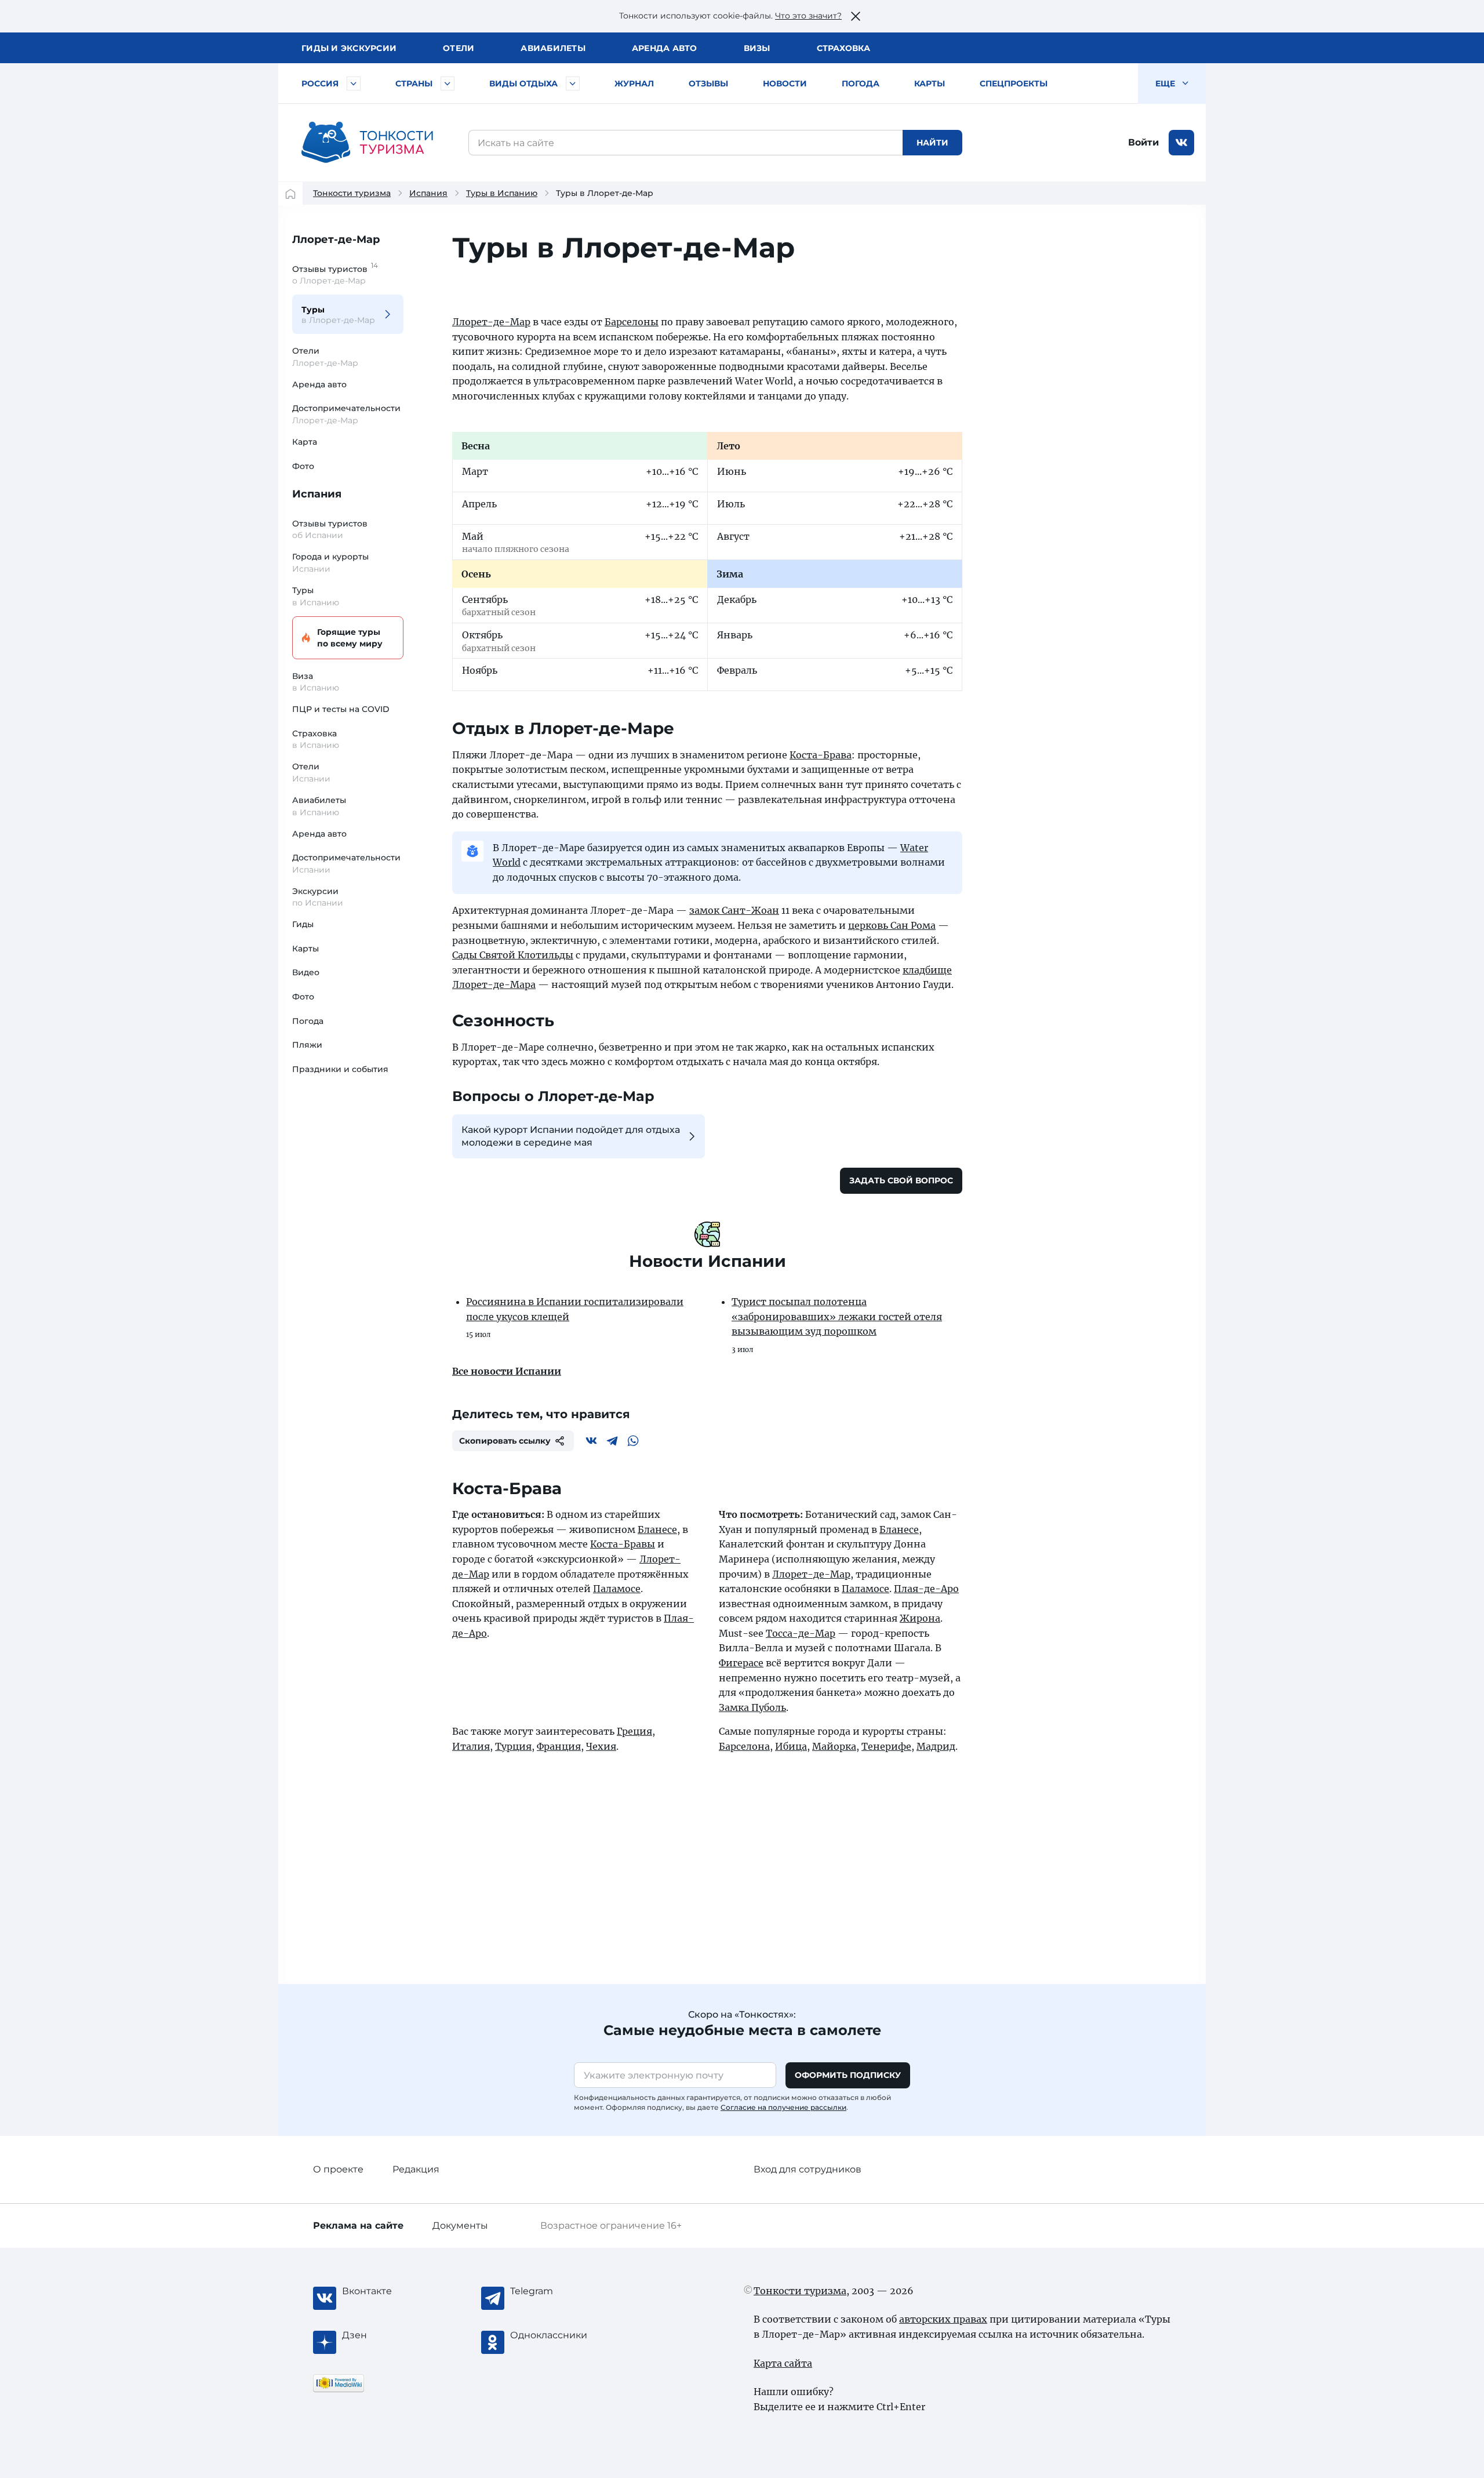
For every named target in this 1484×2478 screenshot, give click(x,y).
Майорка (834, 1746)
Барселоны (632, 322)
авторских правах (943, 2319)
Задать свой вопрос (901, 1180)
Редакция (416, 2169)
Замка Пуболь (752, 1707)
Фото (303, 466)
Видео (306, 972)
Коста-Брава (821, 755)
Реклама (358, 2226)
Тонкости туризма (352, 193)
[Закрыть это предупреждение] (856, 16)
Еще (1166, 83)
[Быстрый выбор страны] (448, 83)
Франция (559, 1746)
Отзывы (708, 83)
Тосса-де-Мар (801, 1633)
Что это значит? (808, 16)
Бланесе (657, 1529)
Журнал (634, 83)
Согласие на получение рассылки (783, 2107)
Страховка (843, 48)
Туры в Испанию (502, 193)
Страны (414, 83)
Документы (460, 2226)
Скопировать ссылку (505, 1441)
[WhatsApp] (633, 1441)
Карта (305, 442)
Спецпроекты (1014, 83)
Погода (861, 83)
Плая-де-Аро (926, 1589)
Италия (471, 1746)
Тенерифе (886, 1746)
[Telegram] (612, 1441)
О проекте (338, 2169)
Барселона (744, 1746)
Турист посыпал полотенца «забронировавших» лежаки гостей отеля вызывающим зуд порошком (837, 1316)
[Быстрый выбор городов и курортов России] (354, 83)
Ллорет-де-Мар (336, 239)
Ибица (791, 1746)
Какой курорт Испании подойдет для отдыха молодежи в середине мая (571, 1136)
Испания (428, 193)
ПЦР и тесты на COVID (341, 709)
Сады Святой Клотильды (513, 955)
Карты (930, 83)
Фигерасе (741, 1663)
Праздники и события (340, 1069)
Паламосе (617, 1589)
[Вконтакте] (591, 1441)
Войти (1143, 142)
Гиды (303, 924)
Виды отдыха (523, 83)
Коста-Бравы (623, 1544)
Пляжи (307, 1045)
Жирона (920, 1618)
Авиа (553, 48)
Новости (785, 83)
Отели (459, 48)
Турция (513, 1746)
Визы (757, 48)
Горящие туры (350, 638)
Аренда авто (665, 48)
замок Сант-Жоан (734, 910)
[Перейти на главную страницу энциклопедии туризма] (368, 143)
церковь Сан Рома (892, 925)
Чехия (601, 1746)
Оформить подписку (848, 2075)
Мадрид (936, 1746)
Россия (320, 83)
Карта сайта (783, 2363)
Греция (634, 1731)
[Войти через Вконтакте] (1181, 143)
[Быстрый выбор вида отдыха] (573, 83)
